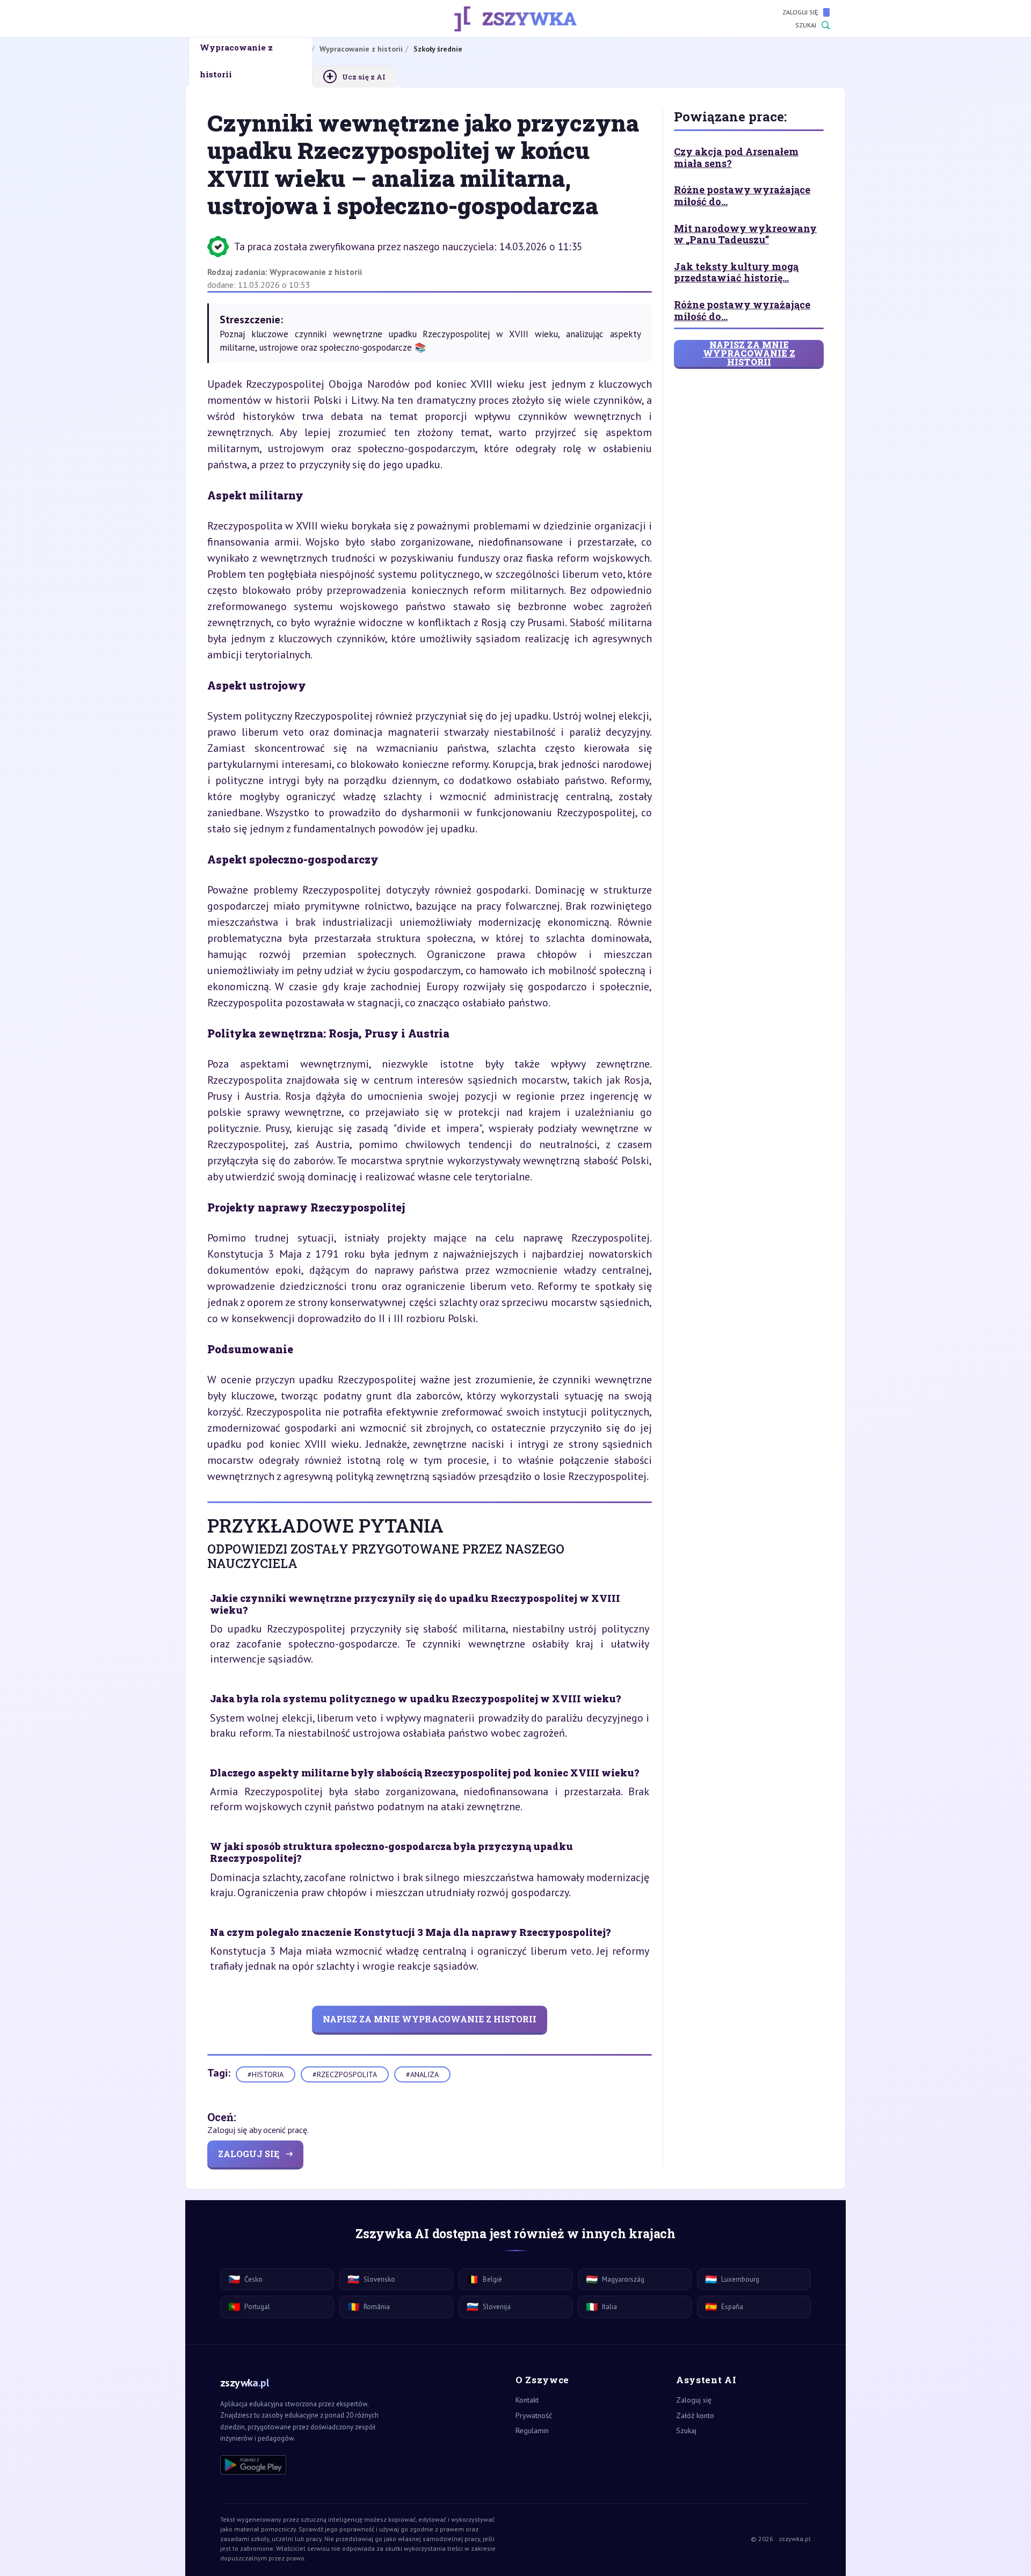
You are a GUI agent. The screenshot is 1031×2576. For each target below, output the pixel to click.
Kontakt (527, 2400)
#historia (266, 2074)
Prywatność (534, 2415)
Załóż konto (695, 2415)
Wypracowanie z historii (316, 272)
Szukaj (806, 25)
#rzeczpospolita (345, 2074)
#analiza (422, 2074)
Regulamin (532, 2430)
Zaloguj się (800, 12)
